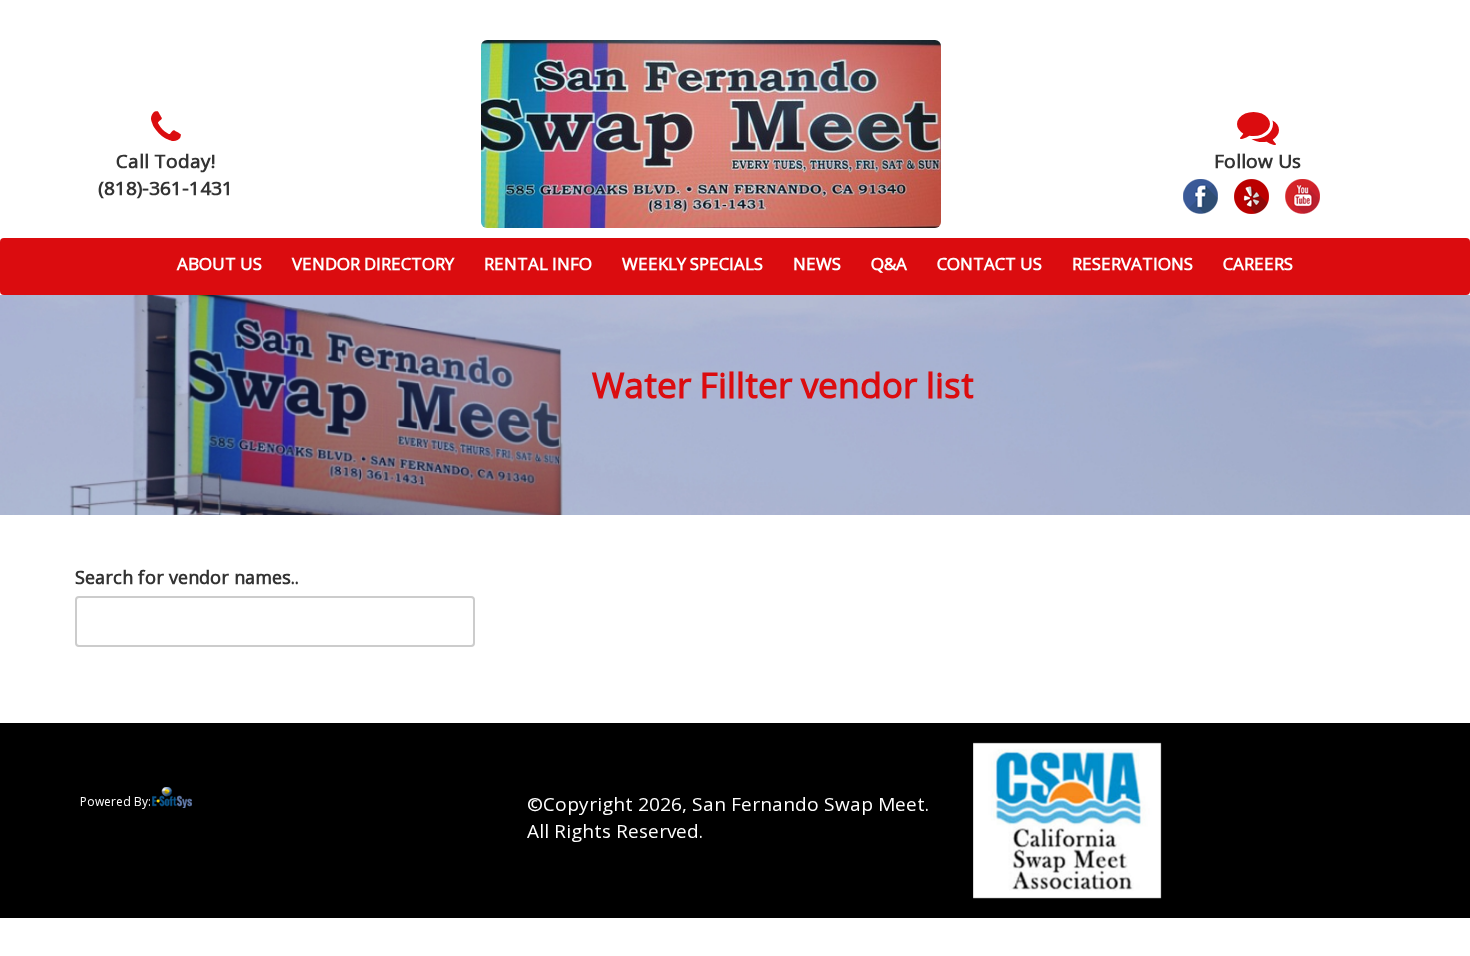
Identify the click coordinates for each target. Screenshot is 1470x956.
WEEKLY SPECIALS (692, 263)
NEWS (817, 263)
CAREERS (1258, 263)
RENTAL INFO (538, 263)
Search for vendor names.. (187, 577)
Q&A (889, 263)
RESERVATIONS (1132, 263)
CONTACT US (989, 263)
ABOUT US (219, 263)
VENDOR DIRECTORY (373, 263)
